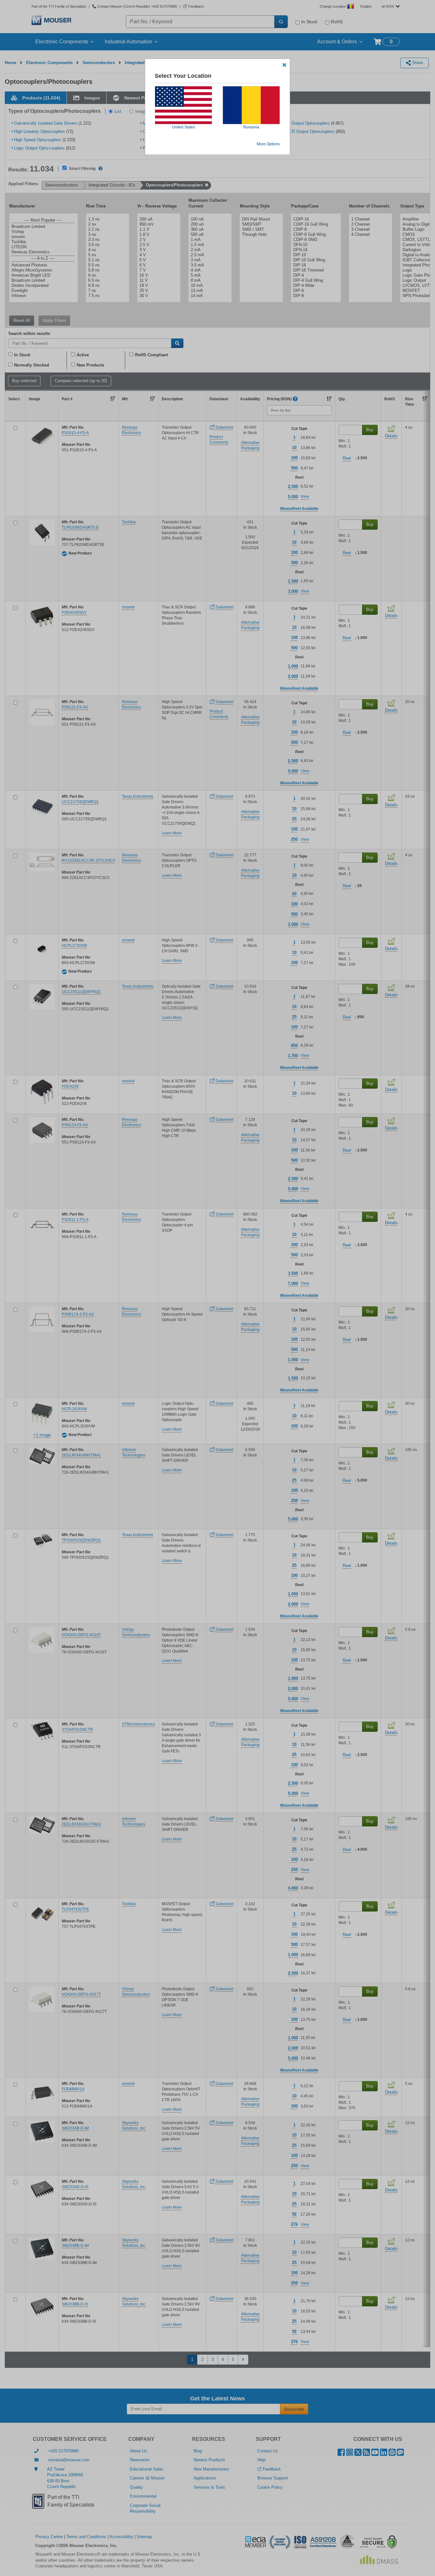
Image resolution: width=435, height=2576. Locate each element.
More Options (268, 144)
